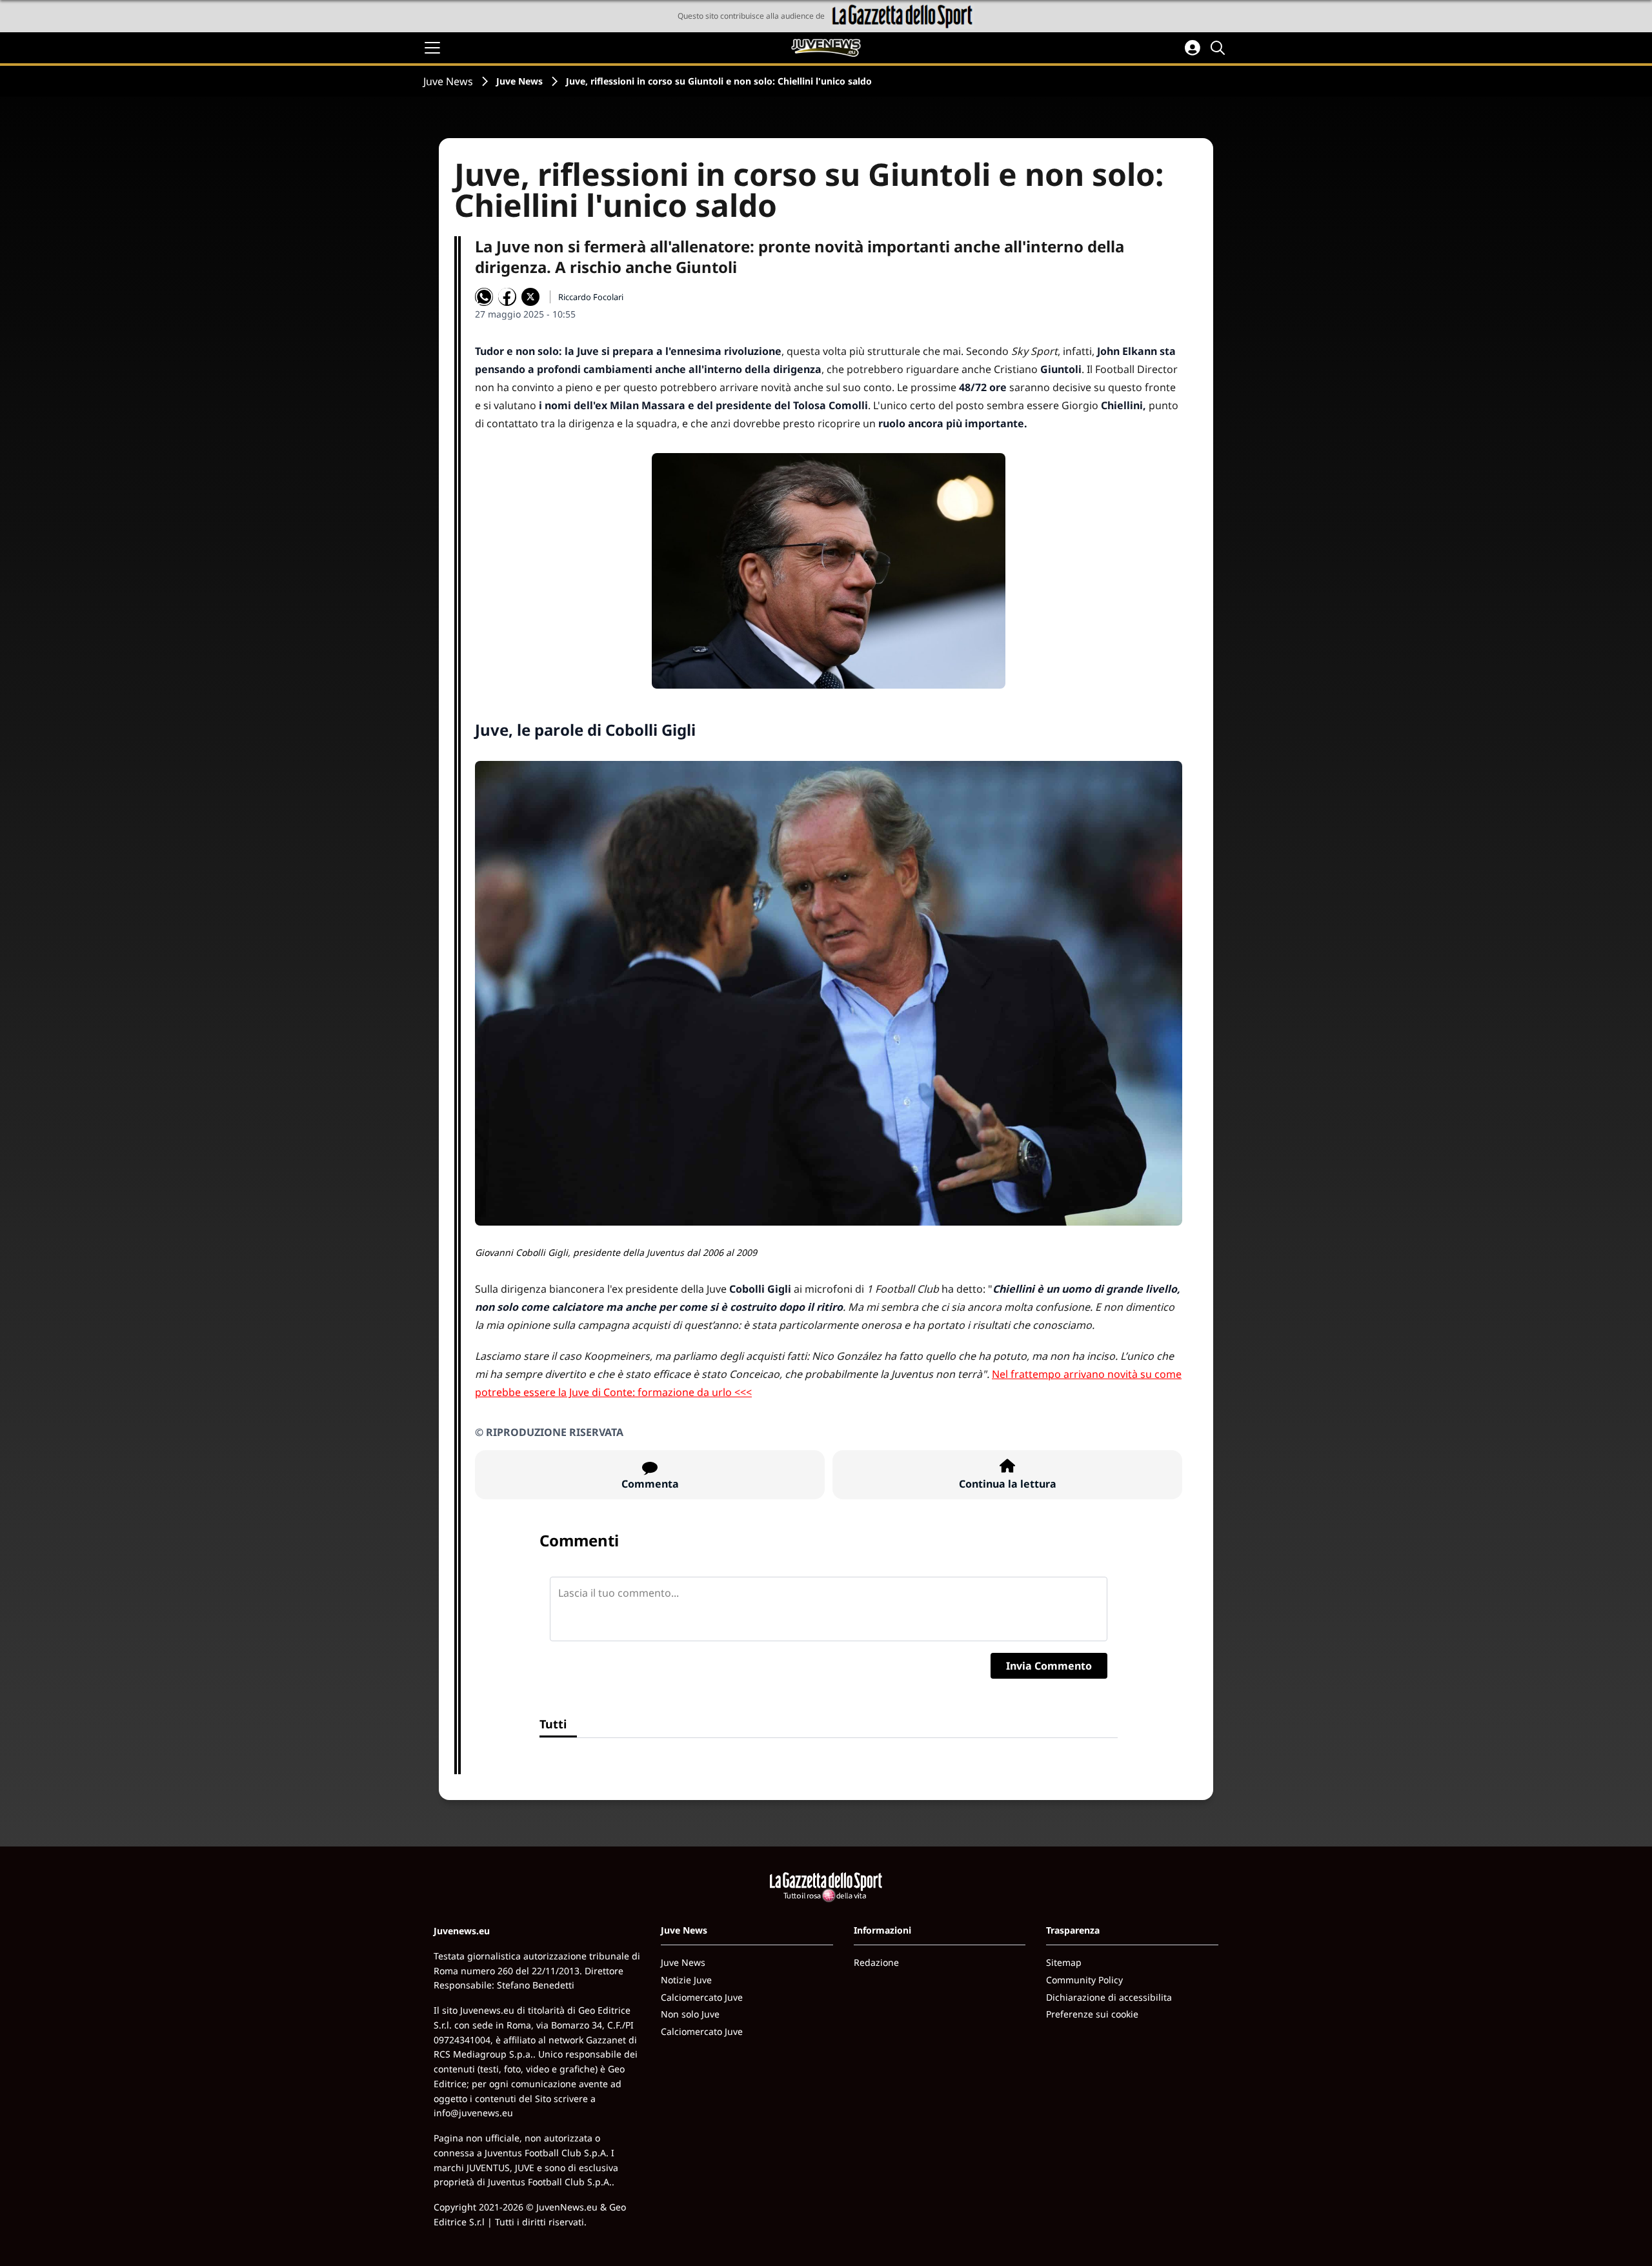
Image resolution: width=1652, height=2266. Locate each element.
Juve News (448, 81)
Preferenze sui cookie (1092, 2014)
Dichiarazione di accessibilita (1109, 1997)
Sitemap (1064, 1962)
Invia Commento (1049, 1666)
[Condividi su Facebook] (507, 297)
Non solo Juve (690, 2014)
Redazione (876, 1962)
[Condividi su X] (530, 297)
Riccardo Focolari (591, 297)
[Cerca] (1220, 48)
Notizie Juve (686, 1980)
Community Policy (1084, 1980)
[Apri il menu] (432, 48)
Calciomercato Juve (702, 1997)
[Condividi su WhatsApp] (484, 297)
